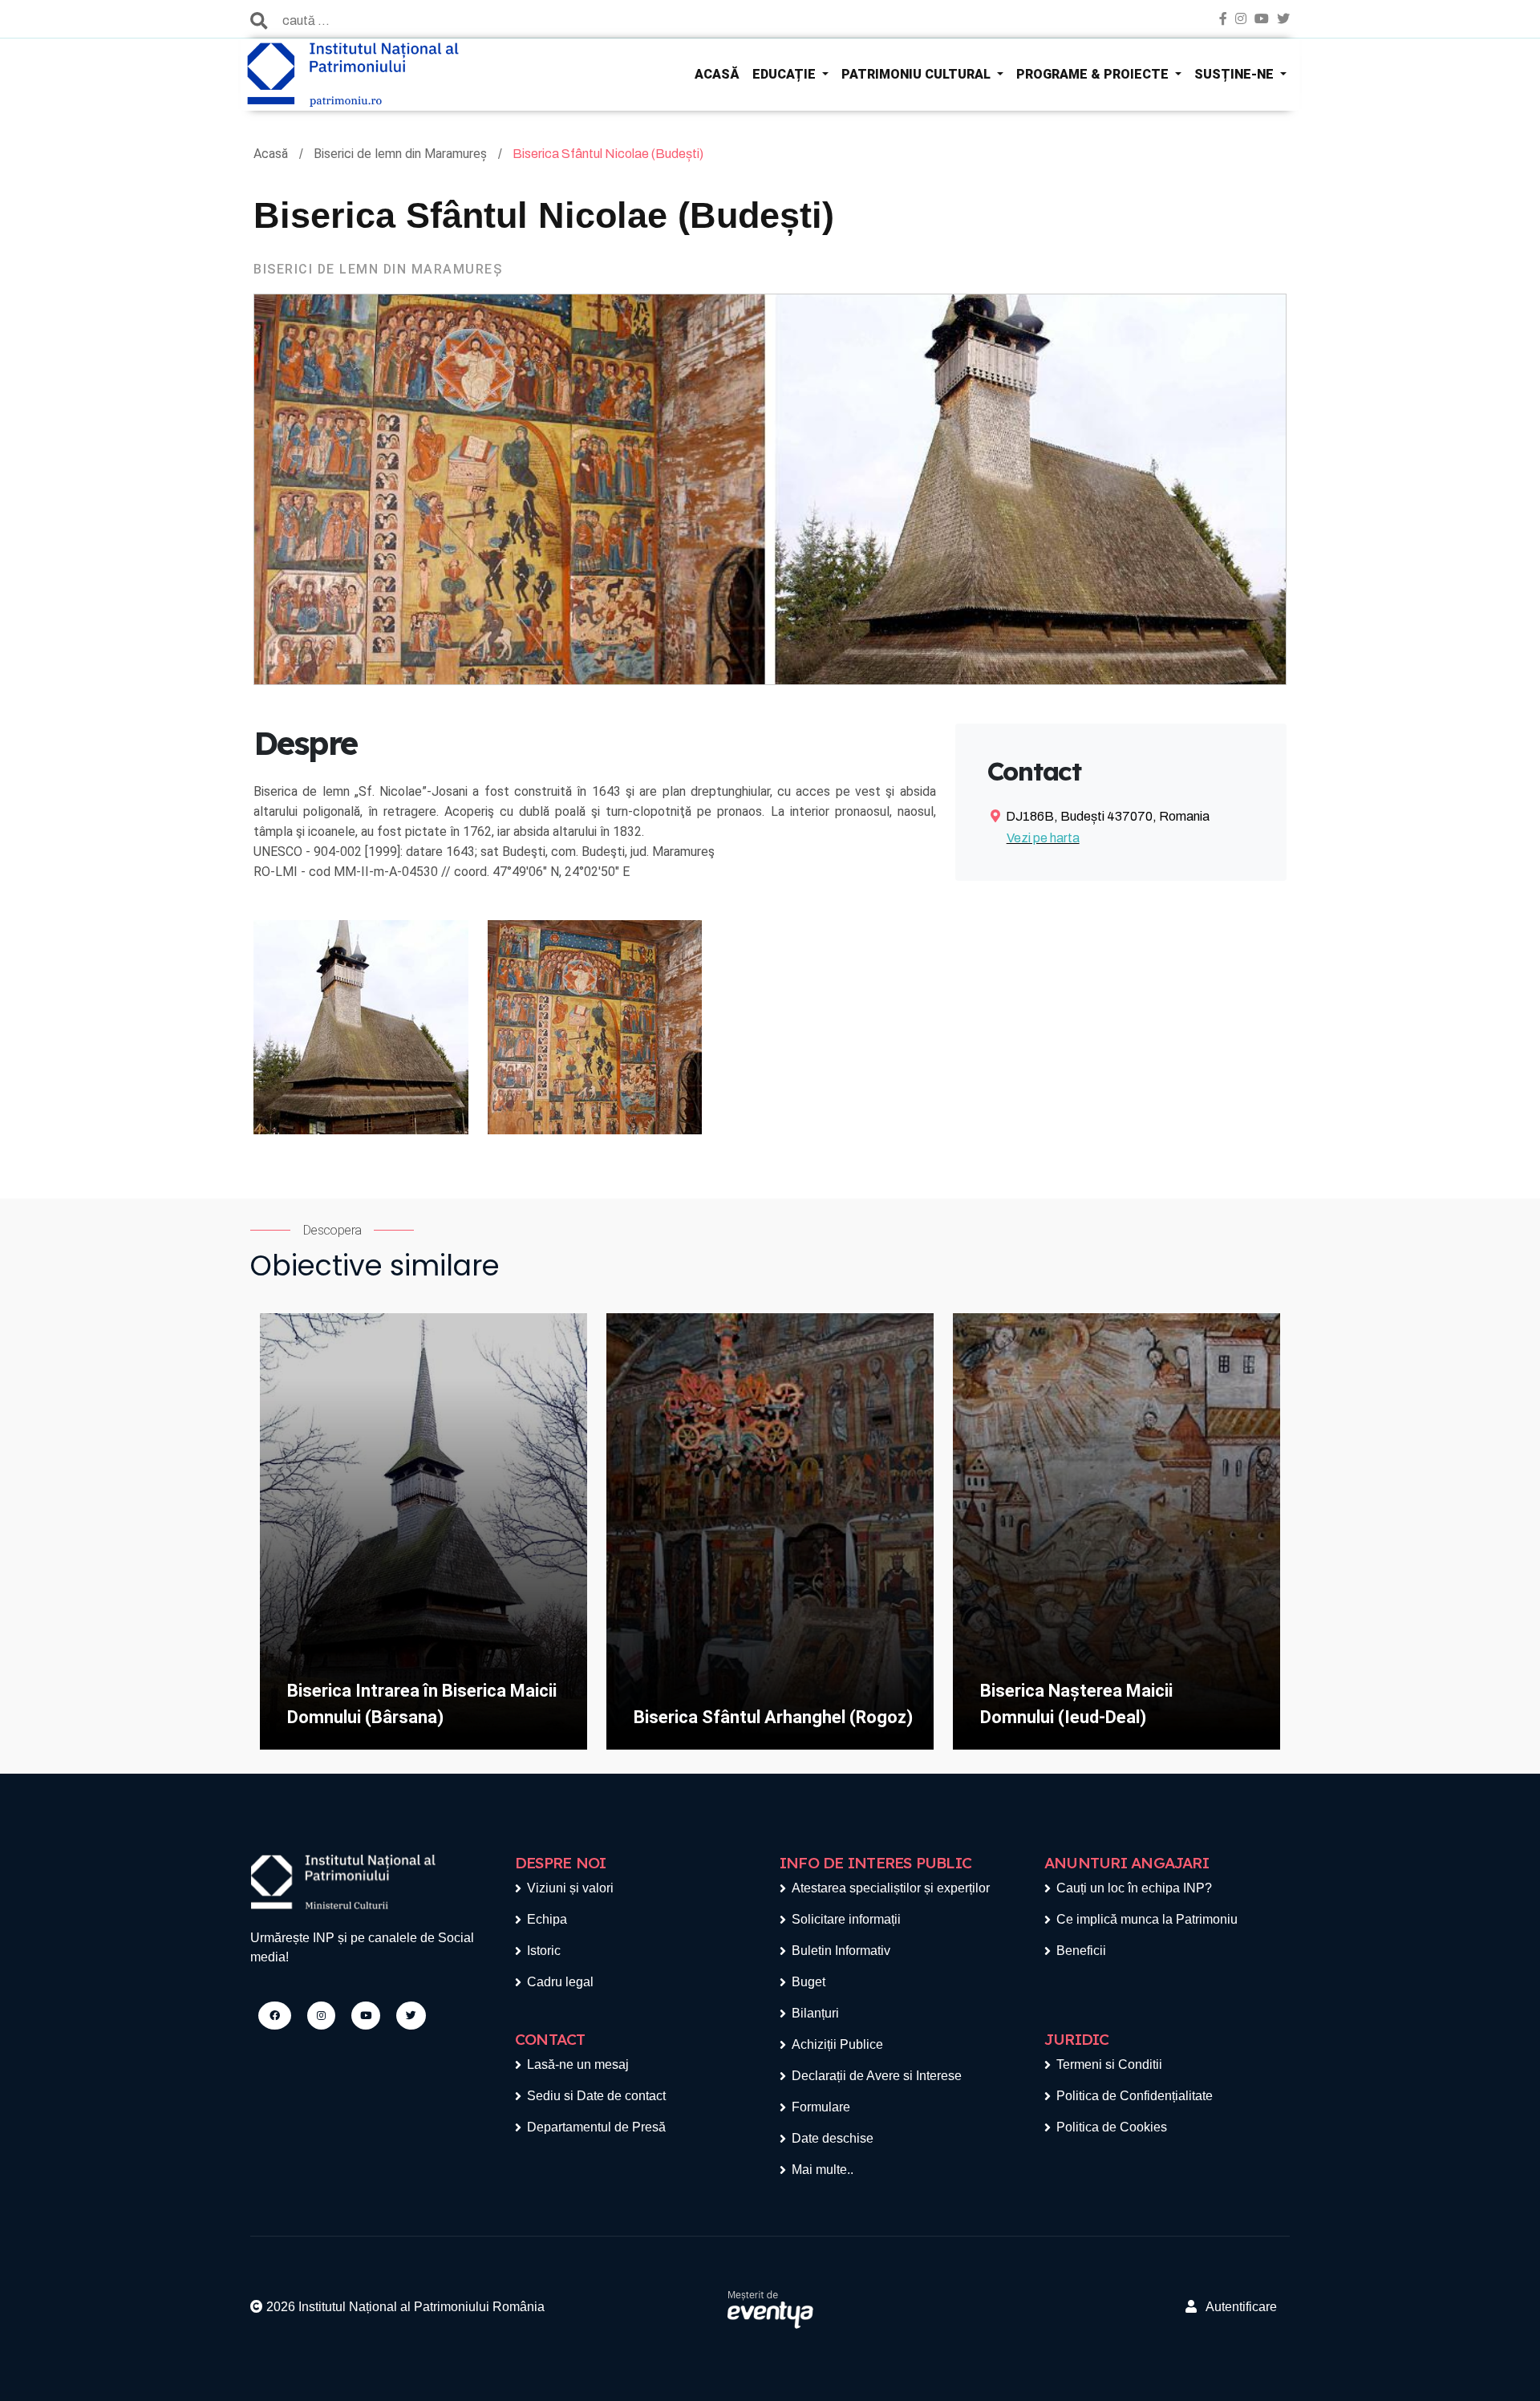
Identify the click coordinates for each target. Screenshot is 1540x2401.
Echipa (547, 1919)
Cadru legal (560, 1982)
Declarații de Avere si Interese (877, 2076)
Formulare (821, 2107)
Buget (808, 1982)
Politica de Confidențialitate (1135, 2096)
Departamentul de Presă (596, 2127)
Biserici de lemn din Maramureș (402, 154)
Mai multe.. (823, 2170)
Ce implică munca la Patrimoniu (1147, 1919)
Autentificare (1237, 2307)
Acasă (272, 154)
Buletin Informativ (841, 1951)
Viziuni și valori (570, 1888)
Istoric (544, 1951)
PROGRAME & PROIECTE (1094, 74)
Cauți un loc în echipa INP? (1134, 1888)
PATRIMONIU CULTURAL (918, 74)
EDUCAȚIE (786, 74)
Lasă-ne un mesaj (578, 2064)
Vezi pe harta (1043, 838)
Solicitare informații (846, 1919)
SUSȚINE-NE (1236, 74)
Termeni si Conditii (1109, 2064)
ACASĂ (717, 74)
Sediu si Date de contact (596, 2096)
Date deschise (833, 2138)
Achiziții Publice (837, 2044)
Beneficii (1081, 1951)
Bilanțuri (815, 2013)
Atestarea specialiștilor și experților (891, 1888)
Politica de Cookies (1112, 2127)
